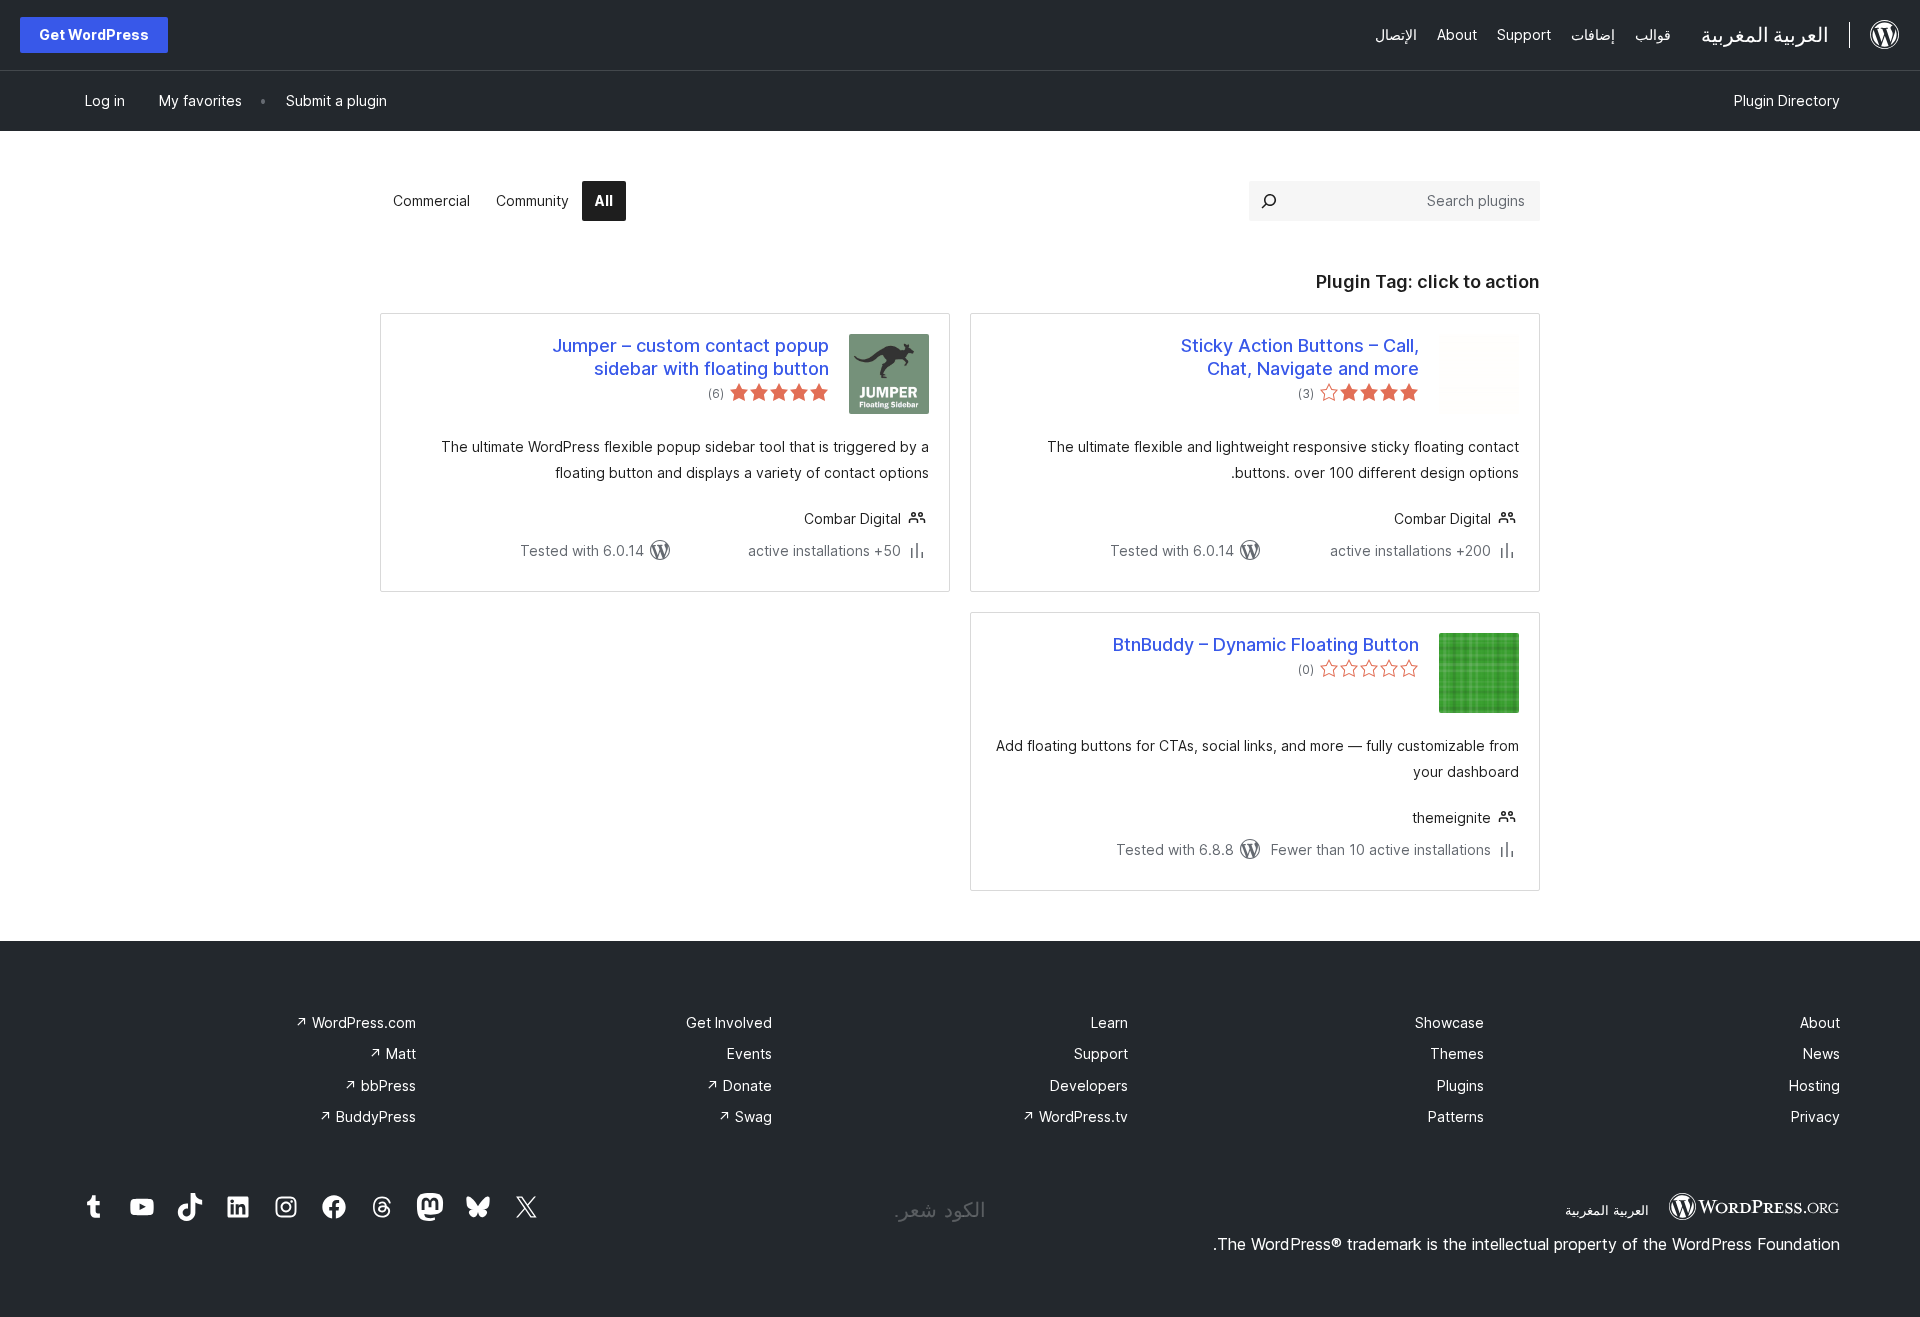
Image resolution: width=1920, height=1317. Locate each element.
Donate (739, 1085)
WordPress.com (355, 1022)
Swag (745, 1116)
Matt (392, 1053)
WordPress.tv (1075, 1116)
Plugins (1460, 1085)
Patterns (1456, 1116)
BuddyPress (367, 1116)
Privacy (1815, 1116)
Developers (1089, 1085)
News (1821, 1053)
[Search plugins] (1269, 201)
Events (749, 1053)
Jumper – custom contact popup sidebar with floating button (690, 357)
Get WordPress (94, 34)
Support (1101, 1053)
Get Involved (729, 1022)
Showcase (1449, 1022)
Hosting (1814, 1085)
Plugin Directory (1787, 100)
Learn (1109, 1022)
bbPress (380, 1085)
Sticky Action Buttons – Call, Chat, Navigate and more (1300, 357)
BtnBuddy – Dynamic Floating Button (1266, 644)
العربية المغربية (1607, 1210)
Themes (1457, 1053)
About (1820, 1022)
